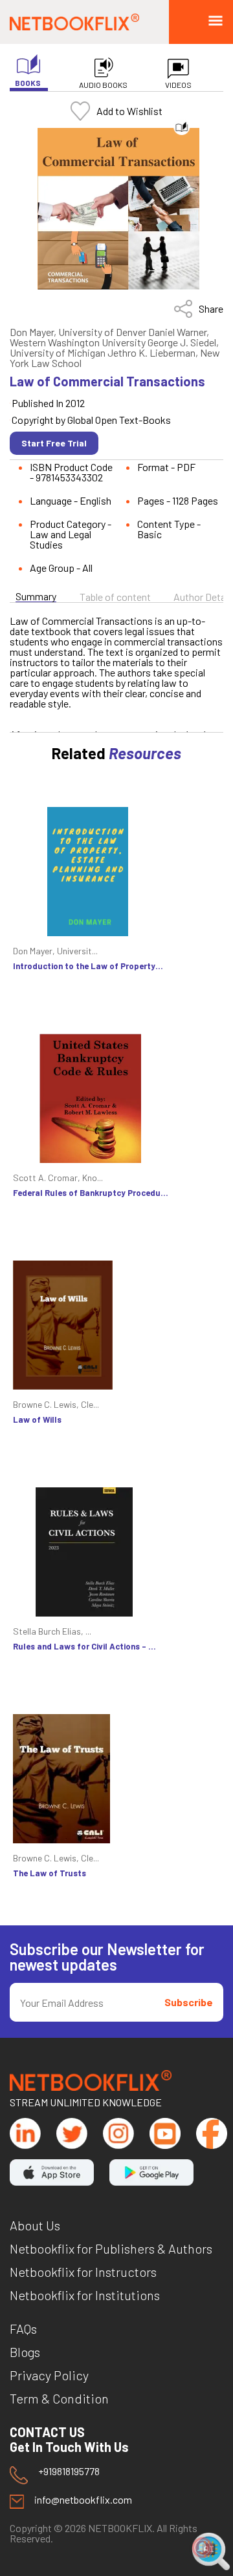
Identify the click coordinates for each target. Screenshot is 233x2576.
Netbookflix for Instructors (83, 2272)
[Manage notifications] (203, 2548)
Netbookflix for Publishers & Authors (111, 2248)
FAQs (23, 2329)
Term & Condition (59, 2398)
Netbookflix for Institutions (85, 2295)
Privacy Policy (49, 2375)
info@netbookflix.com (83, 2500)
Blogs (25, 2352)
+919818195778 (69, 2472)
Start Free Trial (54, 443)
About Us (35, 2225)
